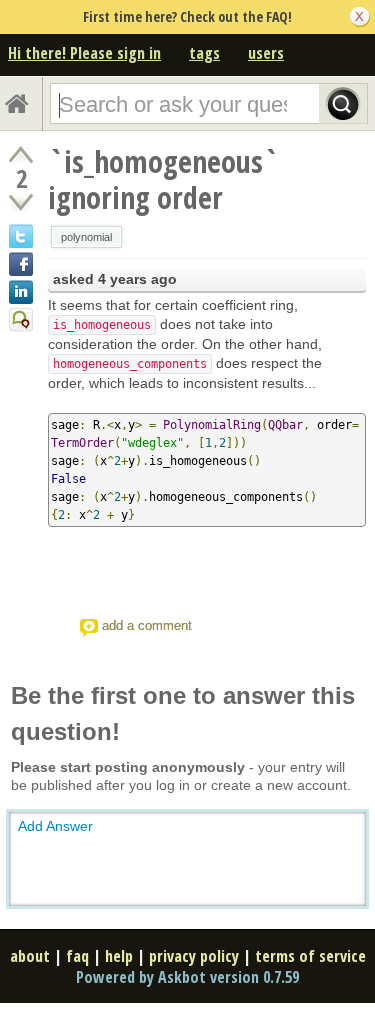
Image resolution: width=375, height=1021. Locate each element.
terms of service (310, 956)
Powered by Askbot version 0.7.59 (187, 977)
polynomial (86, 237)
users (266, 53)
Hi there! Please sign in (84, 53)
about (30, 956)
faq (77, 956)
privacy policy (194, 956)
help (119, 956)
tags (204, 53)
